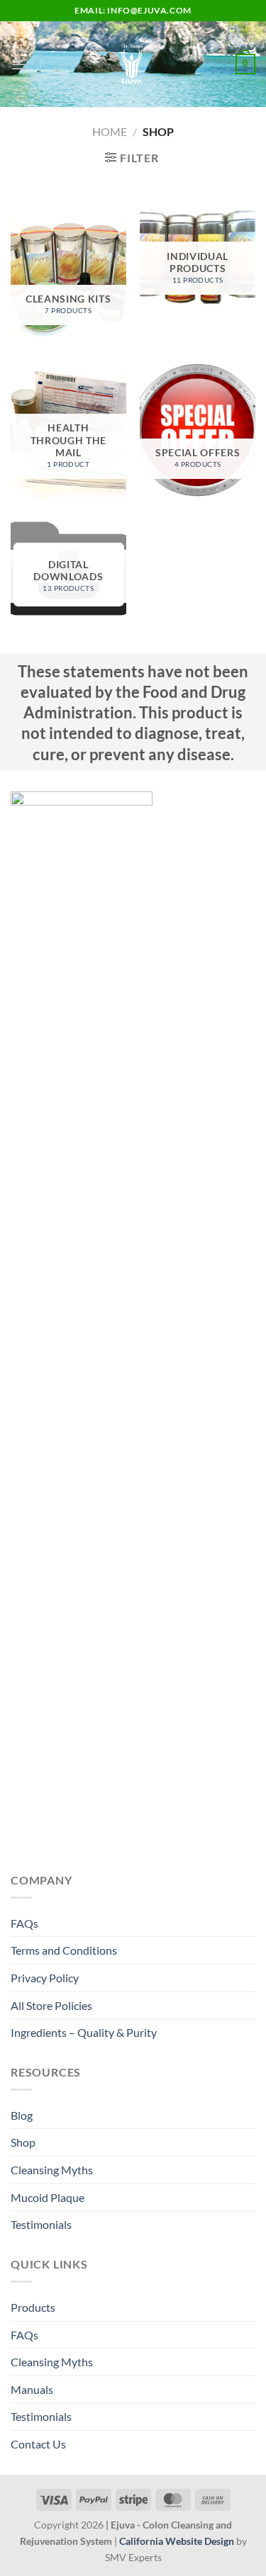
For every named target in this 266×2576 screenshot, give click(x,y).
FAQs (24, 1923)
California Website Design (177, 2541)
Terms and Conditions (64, 1950)
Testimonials (41, 2224)
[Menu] (19, 64)
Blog (22, 2115)
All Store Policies (51, 2005)
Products (33, 2307)
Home (110, 131)
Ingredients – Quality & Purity (84, 2032)
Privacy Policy (45, 1978)
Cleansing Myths (52, 2170)
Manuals (32, 2389)
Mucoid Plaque (48, 2197)
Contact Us (38, 2444)
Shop (23, 2142)
